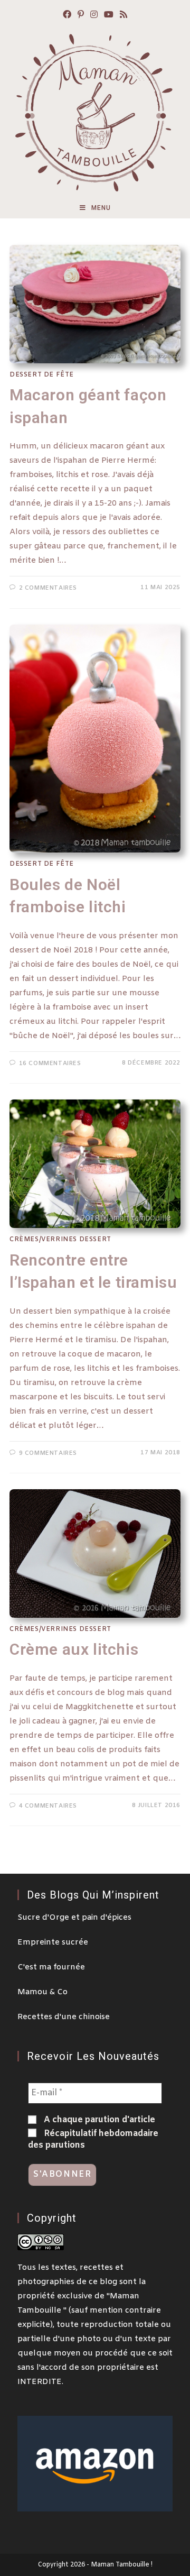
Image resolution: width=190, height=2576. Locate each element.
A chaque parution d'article (98, 2120)
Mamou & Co (42, 1992)
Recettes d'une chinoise (64, 2017)
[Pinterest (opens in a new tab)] (81, 16)
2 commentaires (48, 588)
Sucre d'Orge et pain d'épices (74, 1918)
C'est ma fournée (51, 1967)
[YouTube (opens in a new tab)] (109, 16)
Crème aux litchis (74, 1649)
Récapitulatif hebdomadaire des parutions (93, 2139)
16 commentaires (50, 1064)
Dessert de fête (42, 375)
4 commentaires (48, 1806)
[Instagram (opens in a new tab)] (94, 16)
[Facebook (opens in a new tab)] (67, 16)
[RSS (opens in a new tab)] (123, 16)
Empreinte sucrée (53, 1942)
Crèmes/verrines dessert (60, 1240)
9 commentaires (48, 1453)
